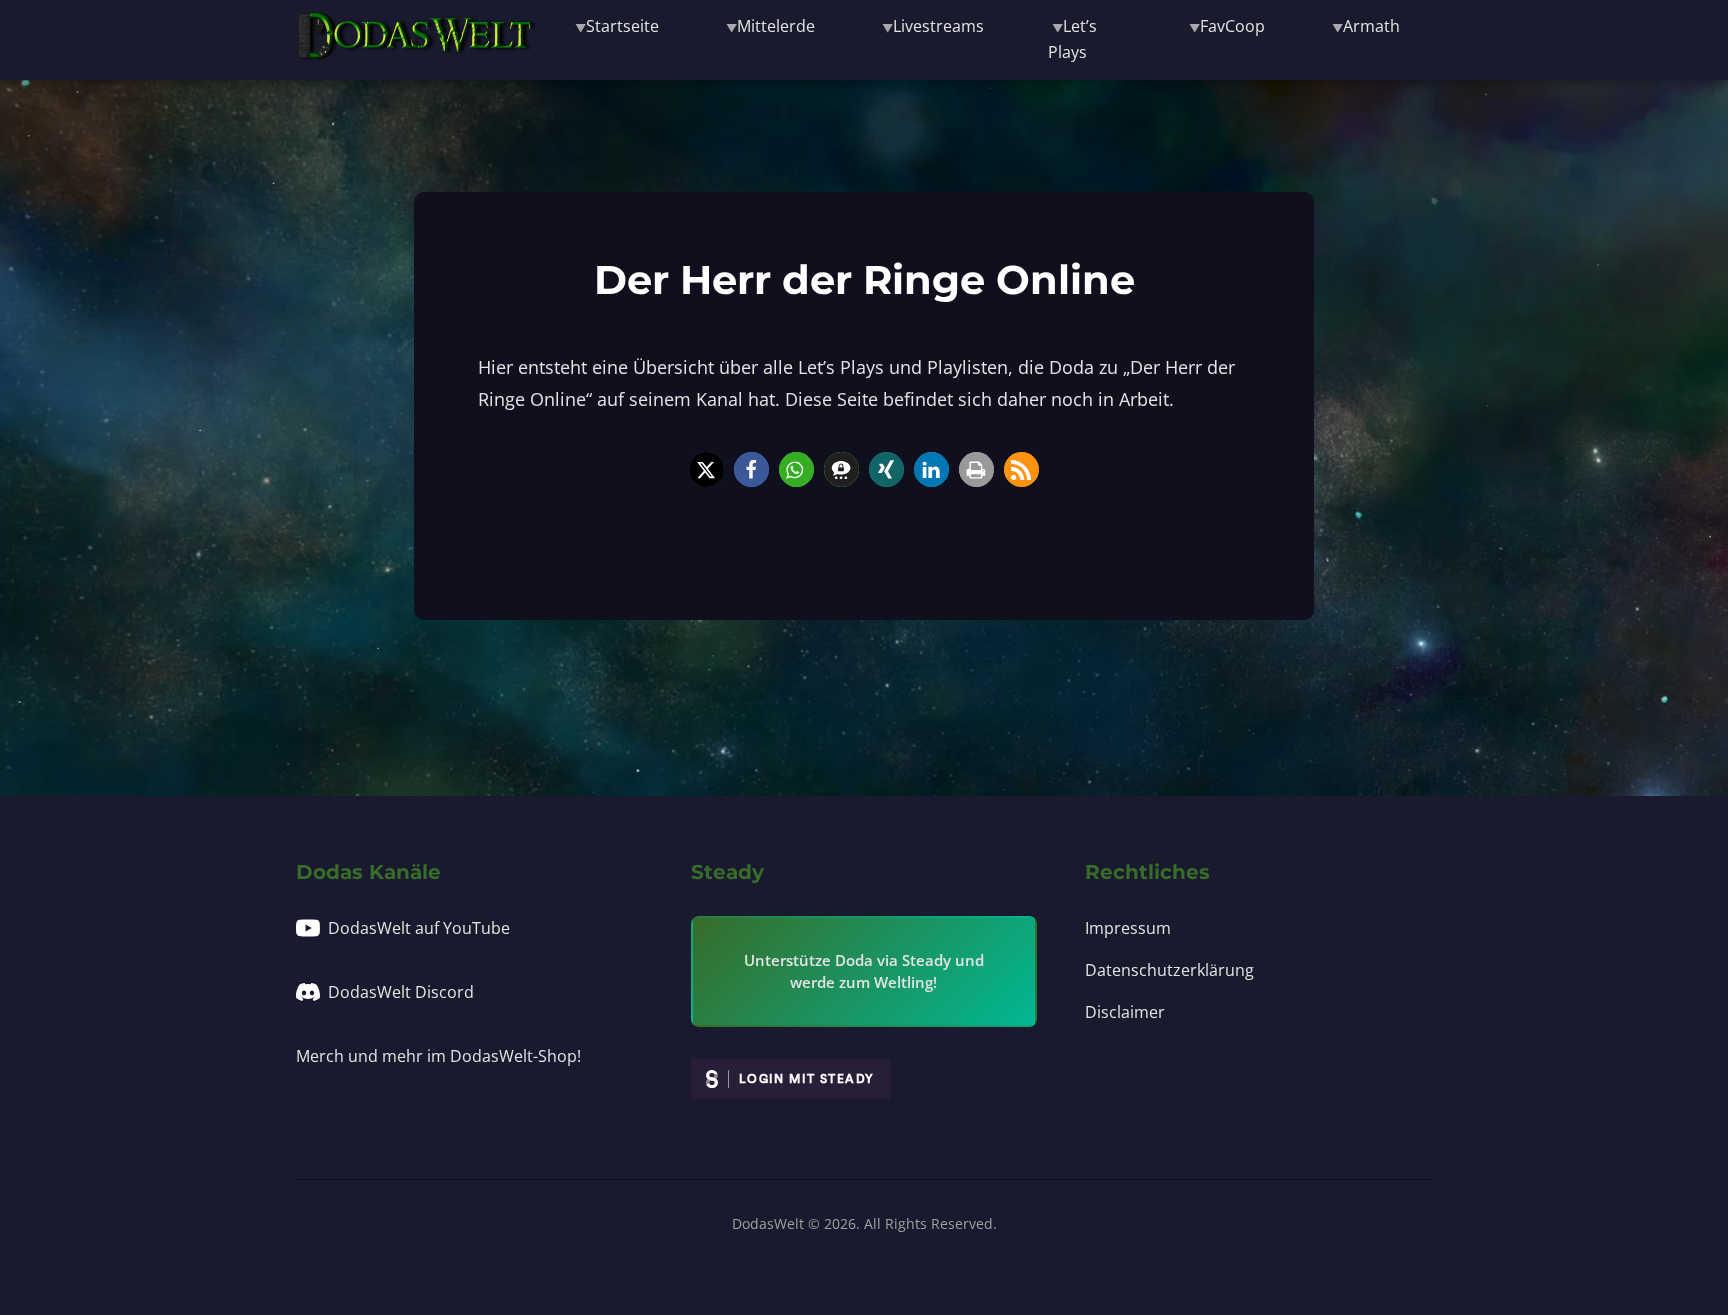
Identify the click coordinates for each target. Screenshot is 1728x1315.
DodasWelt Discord (401, 992)
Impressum (1128, 928)
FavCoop (1232, 26)
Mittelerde (776, 26)
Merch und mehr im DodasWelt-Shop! (438, 1056)
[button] (706, 469)
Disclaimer (1125, 1012)
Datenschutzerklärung (1169, 970)
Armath (1371, 26)
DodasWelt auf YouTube (419, 928)
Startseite (622, 26)
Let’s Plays (1072, 39)
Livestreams (938, 26)
